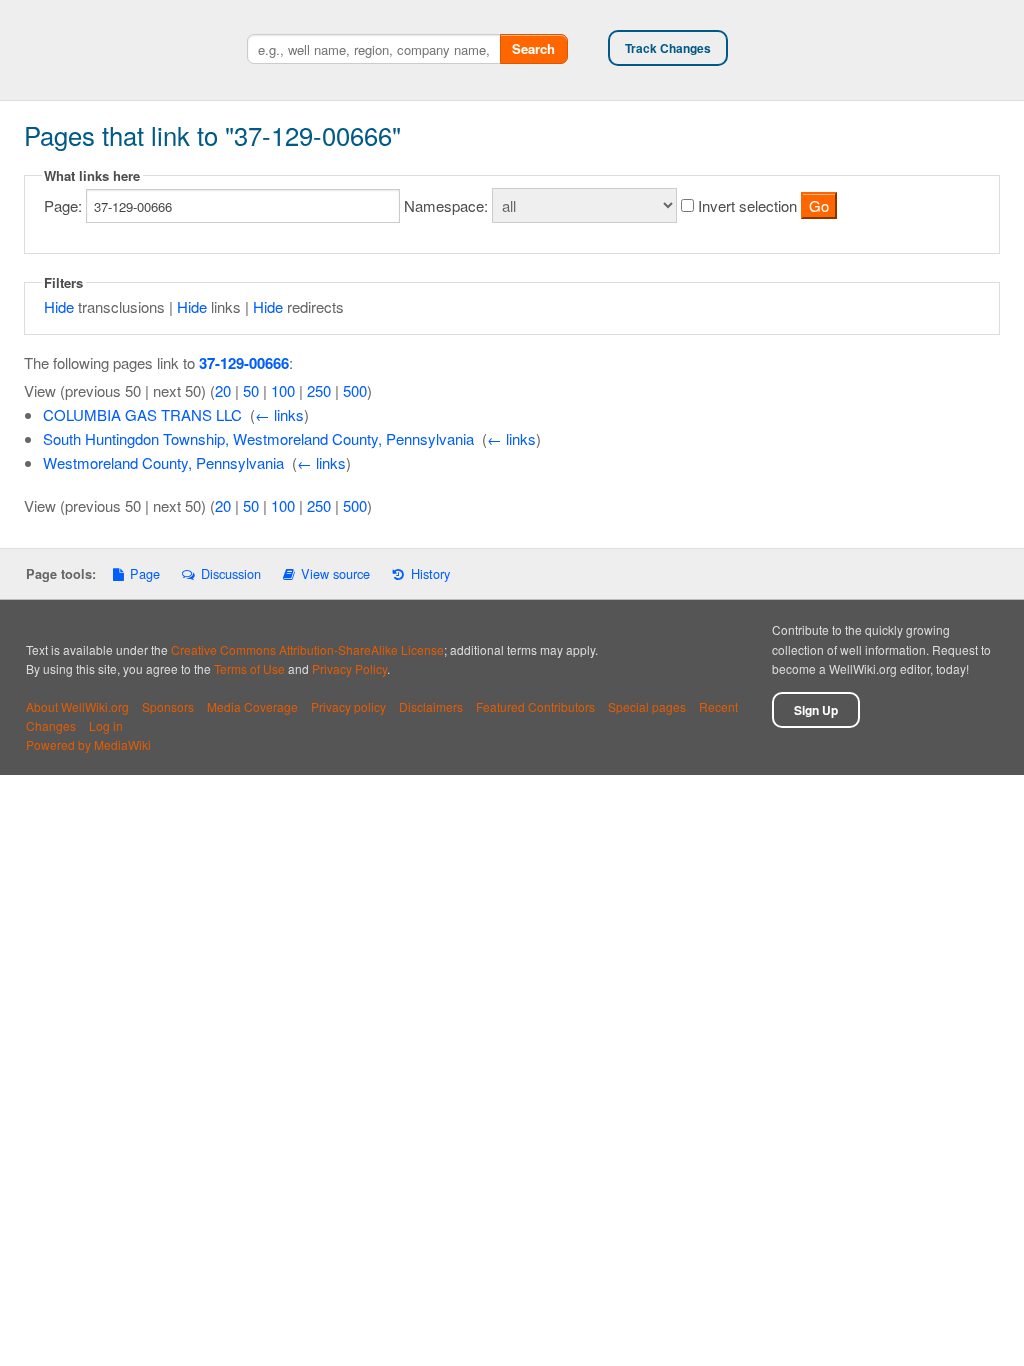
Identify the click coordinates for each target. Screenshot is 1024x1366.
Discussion (230, 573)
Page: (63, 205)
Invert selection (747, 205)
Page (145, 573)
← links (279, 414)
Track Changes (668, 48)
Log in (106, 725)
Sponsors (168, 706)
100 (283, 390)
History (430, 573)
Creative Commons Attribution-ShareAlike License (307, 649)
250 (319, 390)
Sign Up (816, 710)
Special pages (647, 706)
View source (335, 573)
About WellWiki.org (77, 706)
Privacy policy (348, 706)
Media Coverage (252, 706)
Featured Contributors (535, 706)
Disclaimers (431, 706)
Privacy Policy (349, 668)
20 (223, 390)
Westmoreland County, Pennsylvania (163, 462)
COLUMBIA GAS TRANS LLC (142, 414)
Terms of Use (249, 668)
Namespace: (446, 205)
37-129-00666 (244, 363)
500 (355, 390)
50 (251, 390)
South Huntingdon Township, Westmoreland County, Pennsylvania (258, 438)
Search (533, 48)
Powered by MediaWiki (88, 744)
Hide (59, 306)
